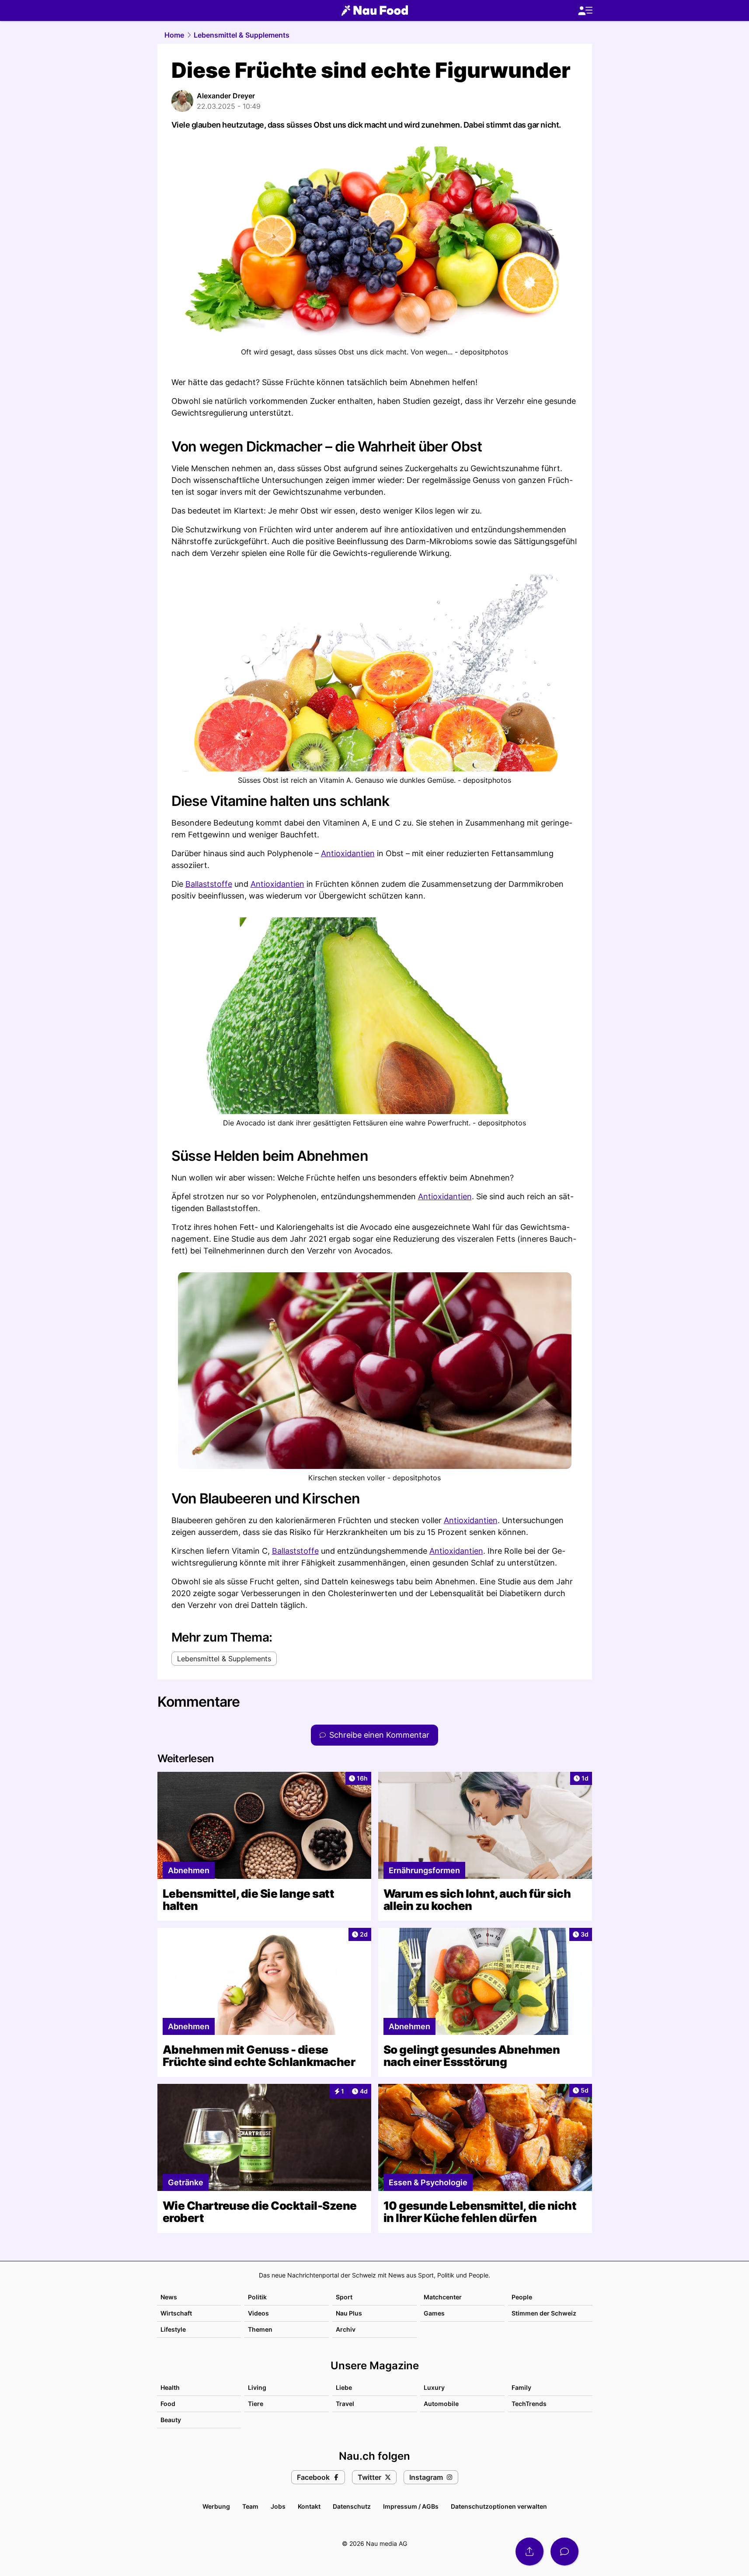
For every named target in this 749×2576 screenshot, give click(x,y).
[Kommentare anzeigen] (564, 2552)
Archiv (346, 2329)
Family (521, 2387)
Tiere (256, 2404)
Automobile (441, 2404)
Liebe (344, 2387)
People (522, 2297)
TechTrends (529, 2404)
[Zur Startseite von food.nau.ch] (375, 10)
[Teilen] (530, 2552)
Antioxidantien (348, 853)
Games (434, 2313)
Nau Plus (349, 2313)
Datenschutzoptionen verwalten (499, 2506)
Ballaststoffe (209, 884)
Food (168, 2404)
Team (250, 2506)
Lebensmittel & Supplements (242, 35)
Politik (257, 2297)
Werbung (216, 2506)
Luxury (434, 2387)
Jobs (278, 2506)
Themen (260, 2329)
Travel (345, 2404)
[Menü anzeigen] (585, 11)
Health (170, 2387)
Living (257, 2387)
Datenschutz (352, 2506)
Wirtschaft (176, 2313)
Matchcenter (443, 2297)
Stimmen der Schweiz (544, 2313)
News (169, 2297)
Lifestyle (173, 2329)
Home (174, 35)
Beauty (171, 2420)
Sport (344, 2297)
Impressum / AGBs (411, 2506)
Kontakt (309, 2506)
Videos (258, 2313)
